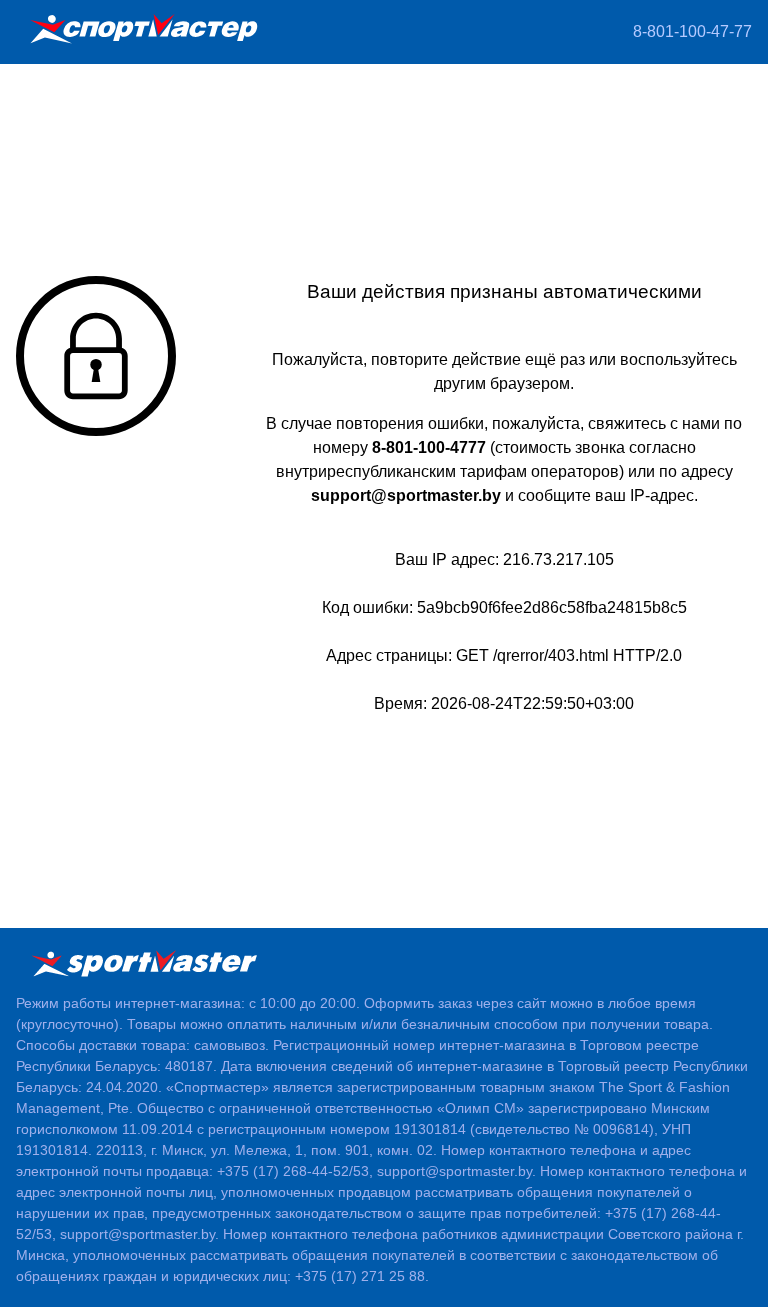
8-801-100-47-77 (692, 31)
